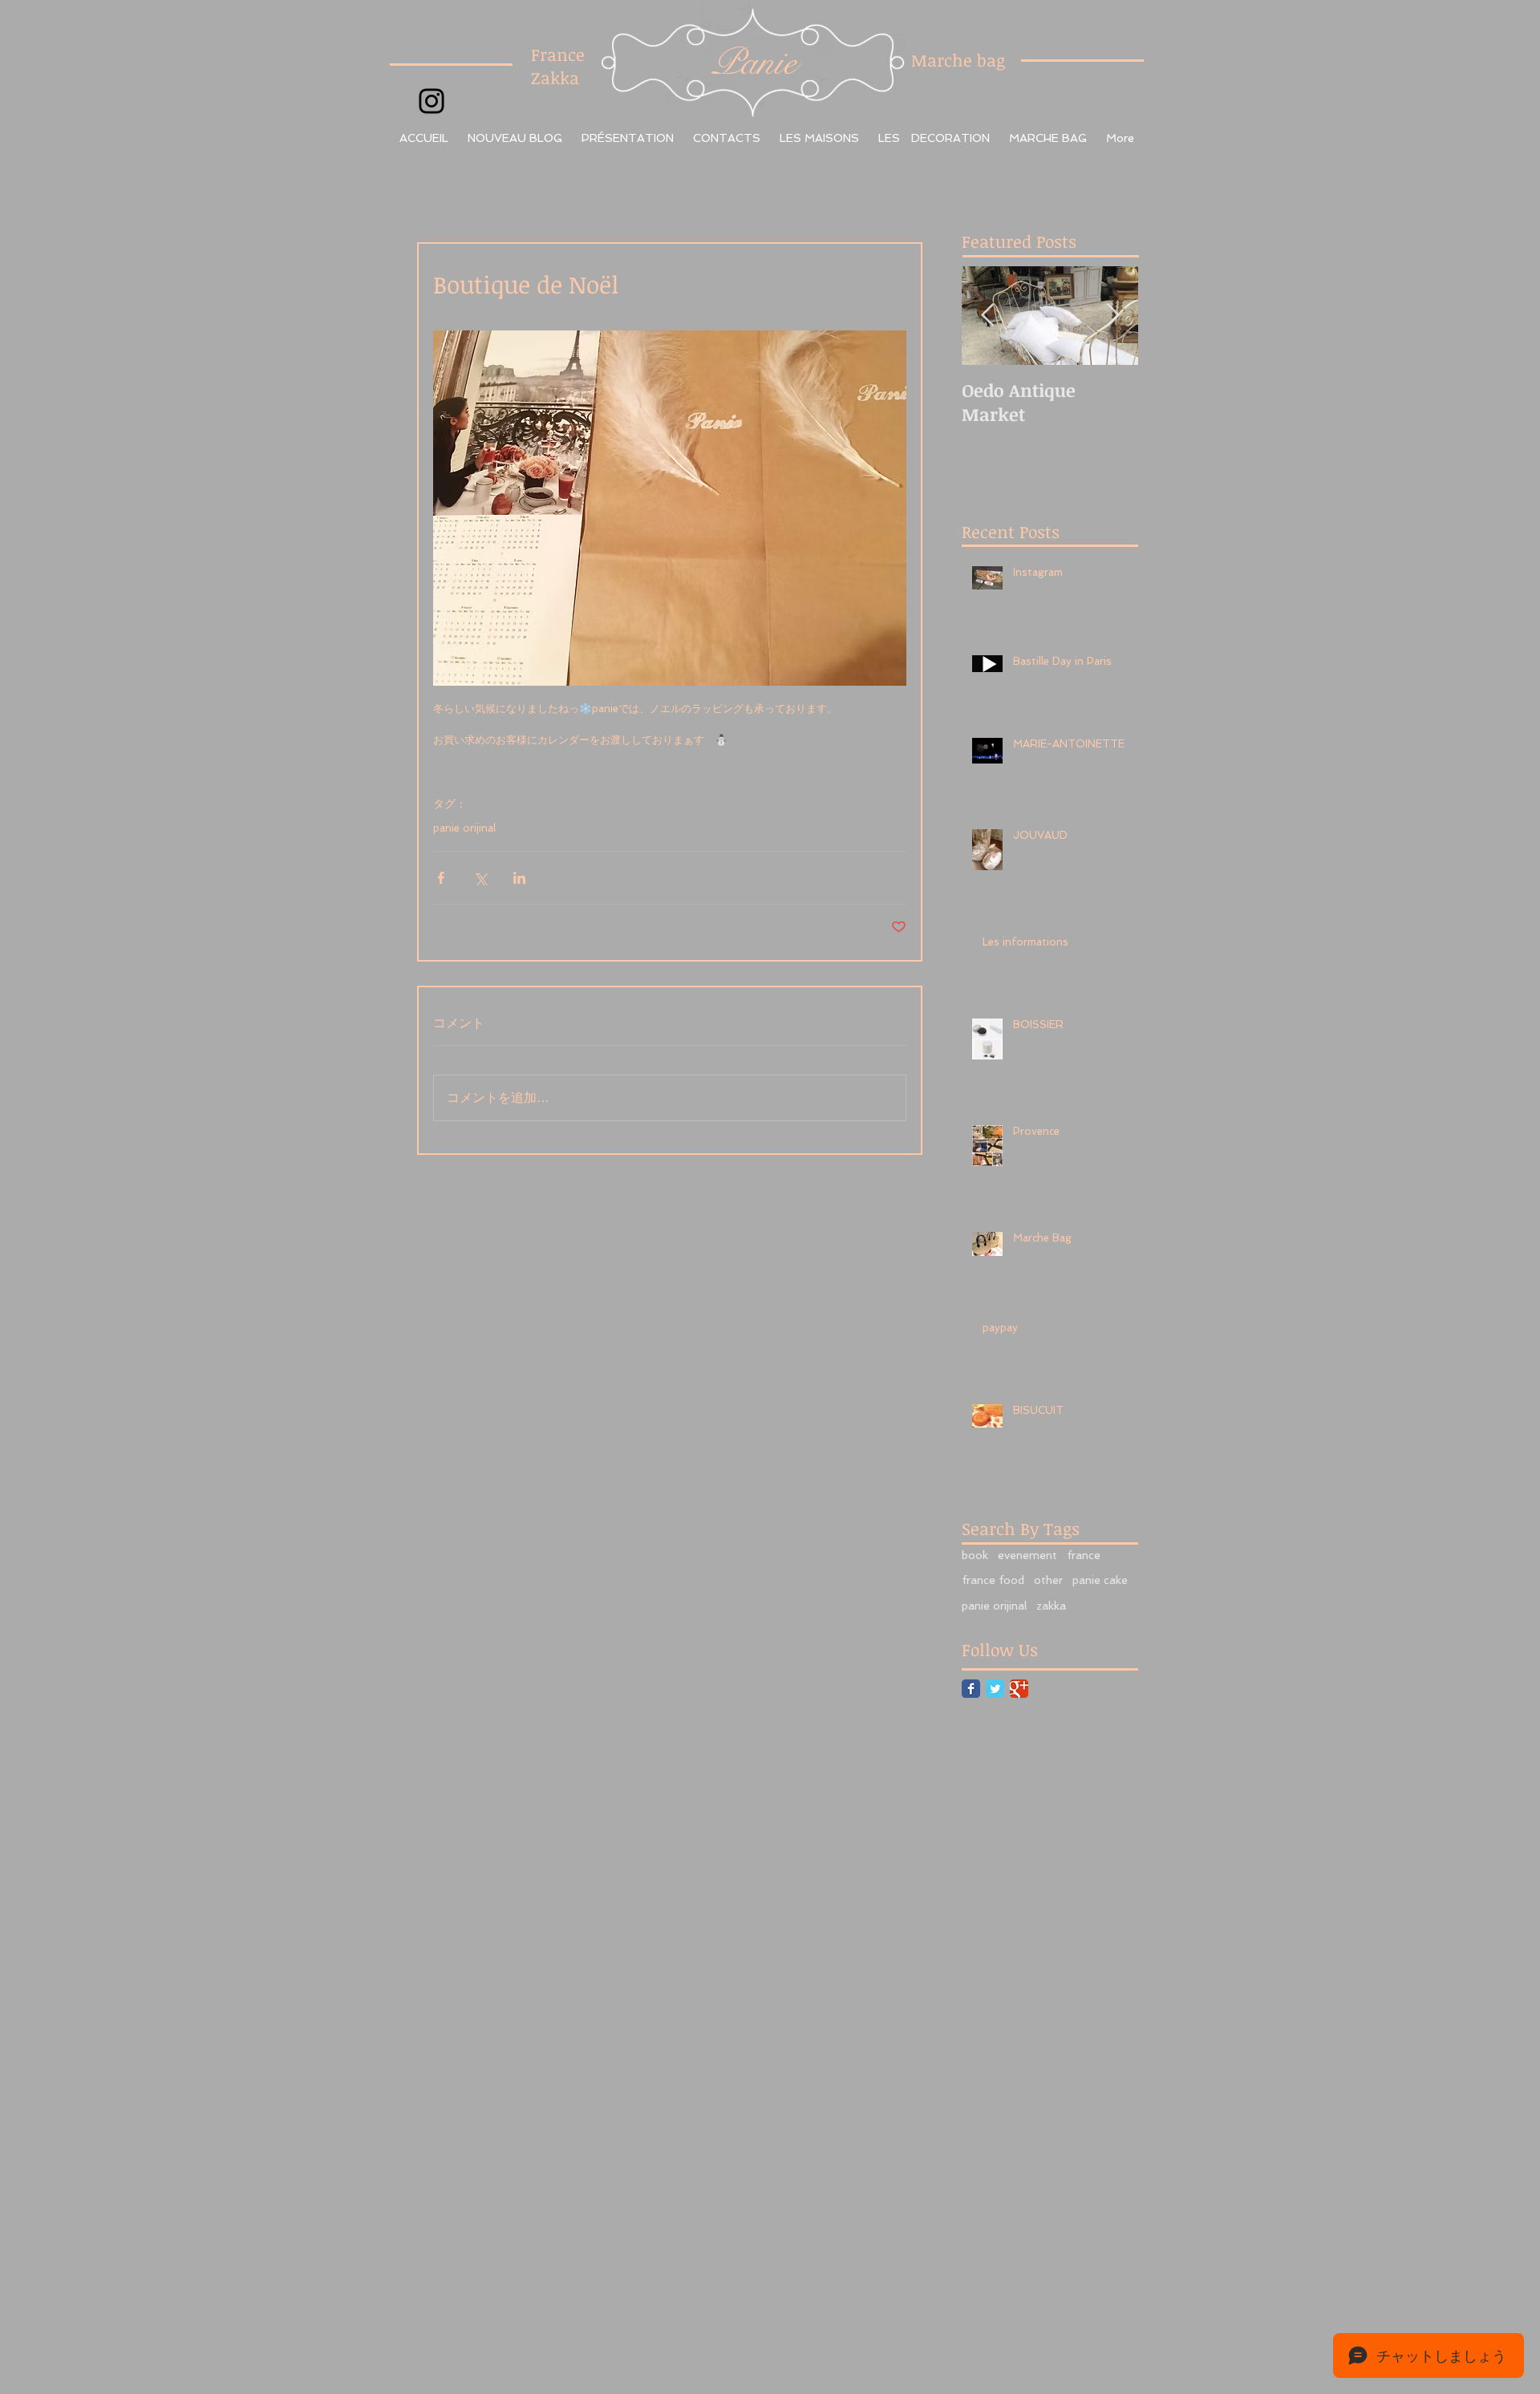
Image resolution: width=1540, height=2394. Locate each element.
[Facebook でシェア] (441, 878)
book (975, 1555)
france (1084, 1555)
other (1048, 1580)
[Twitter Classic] (995, 1689)
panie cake (1100, 1580)
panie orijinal (464, 828)
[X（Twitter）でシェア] (480, 878)
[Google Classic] (1019, 1689)
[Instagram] (432, 101)
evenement (1027, 1555)
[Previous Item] (987, 316)
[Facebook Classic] (971, 1689)
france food (993, 1580)
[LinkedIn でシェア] (519, 878)
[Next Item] (1112, 316)
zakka (1051, 1606)
